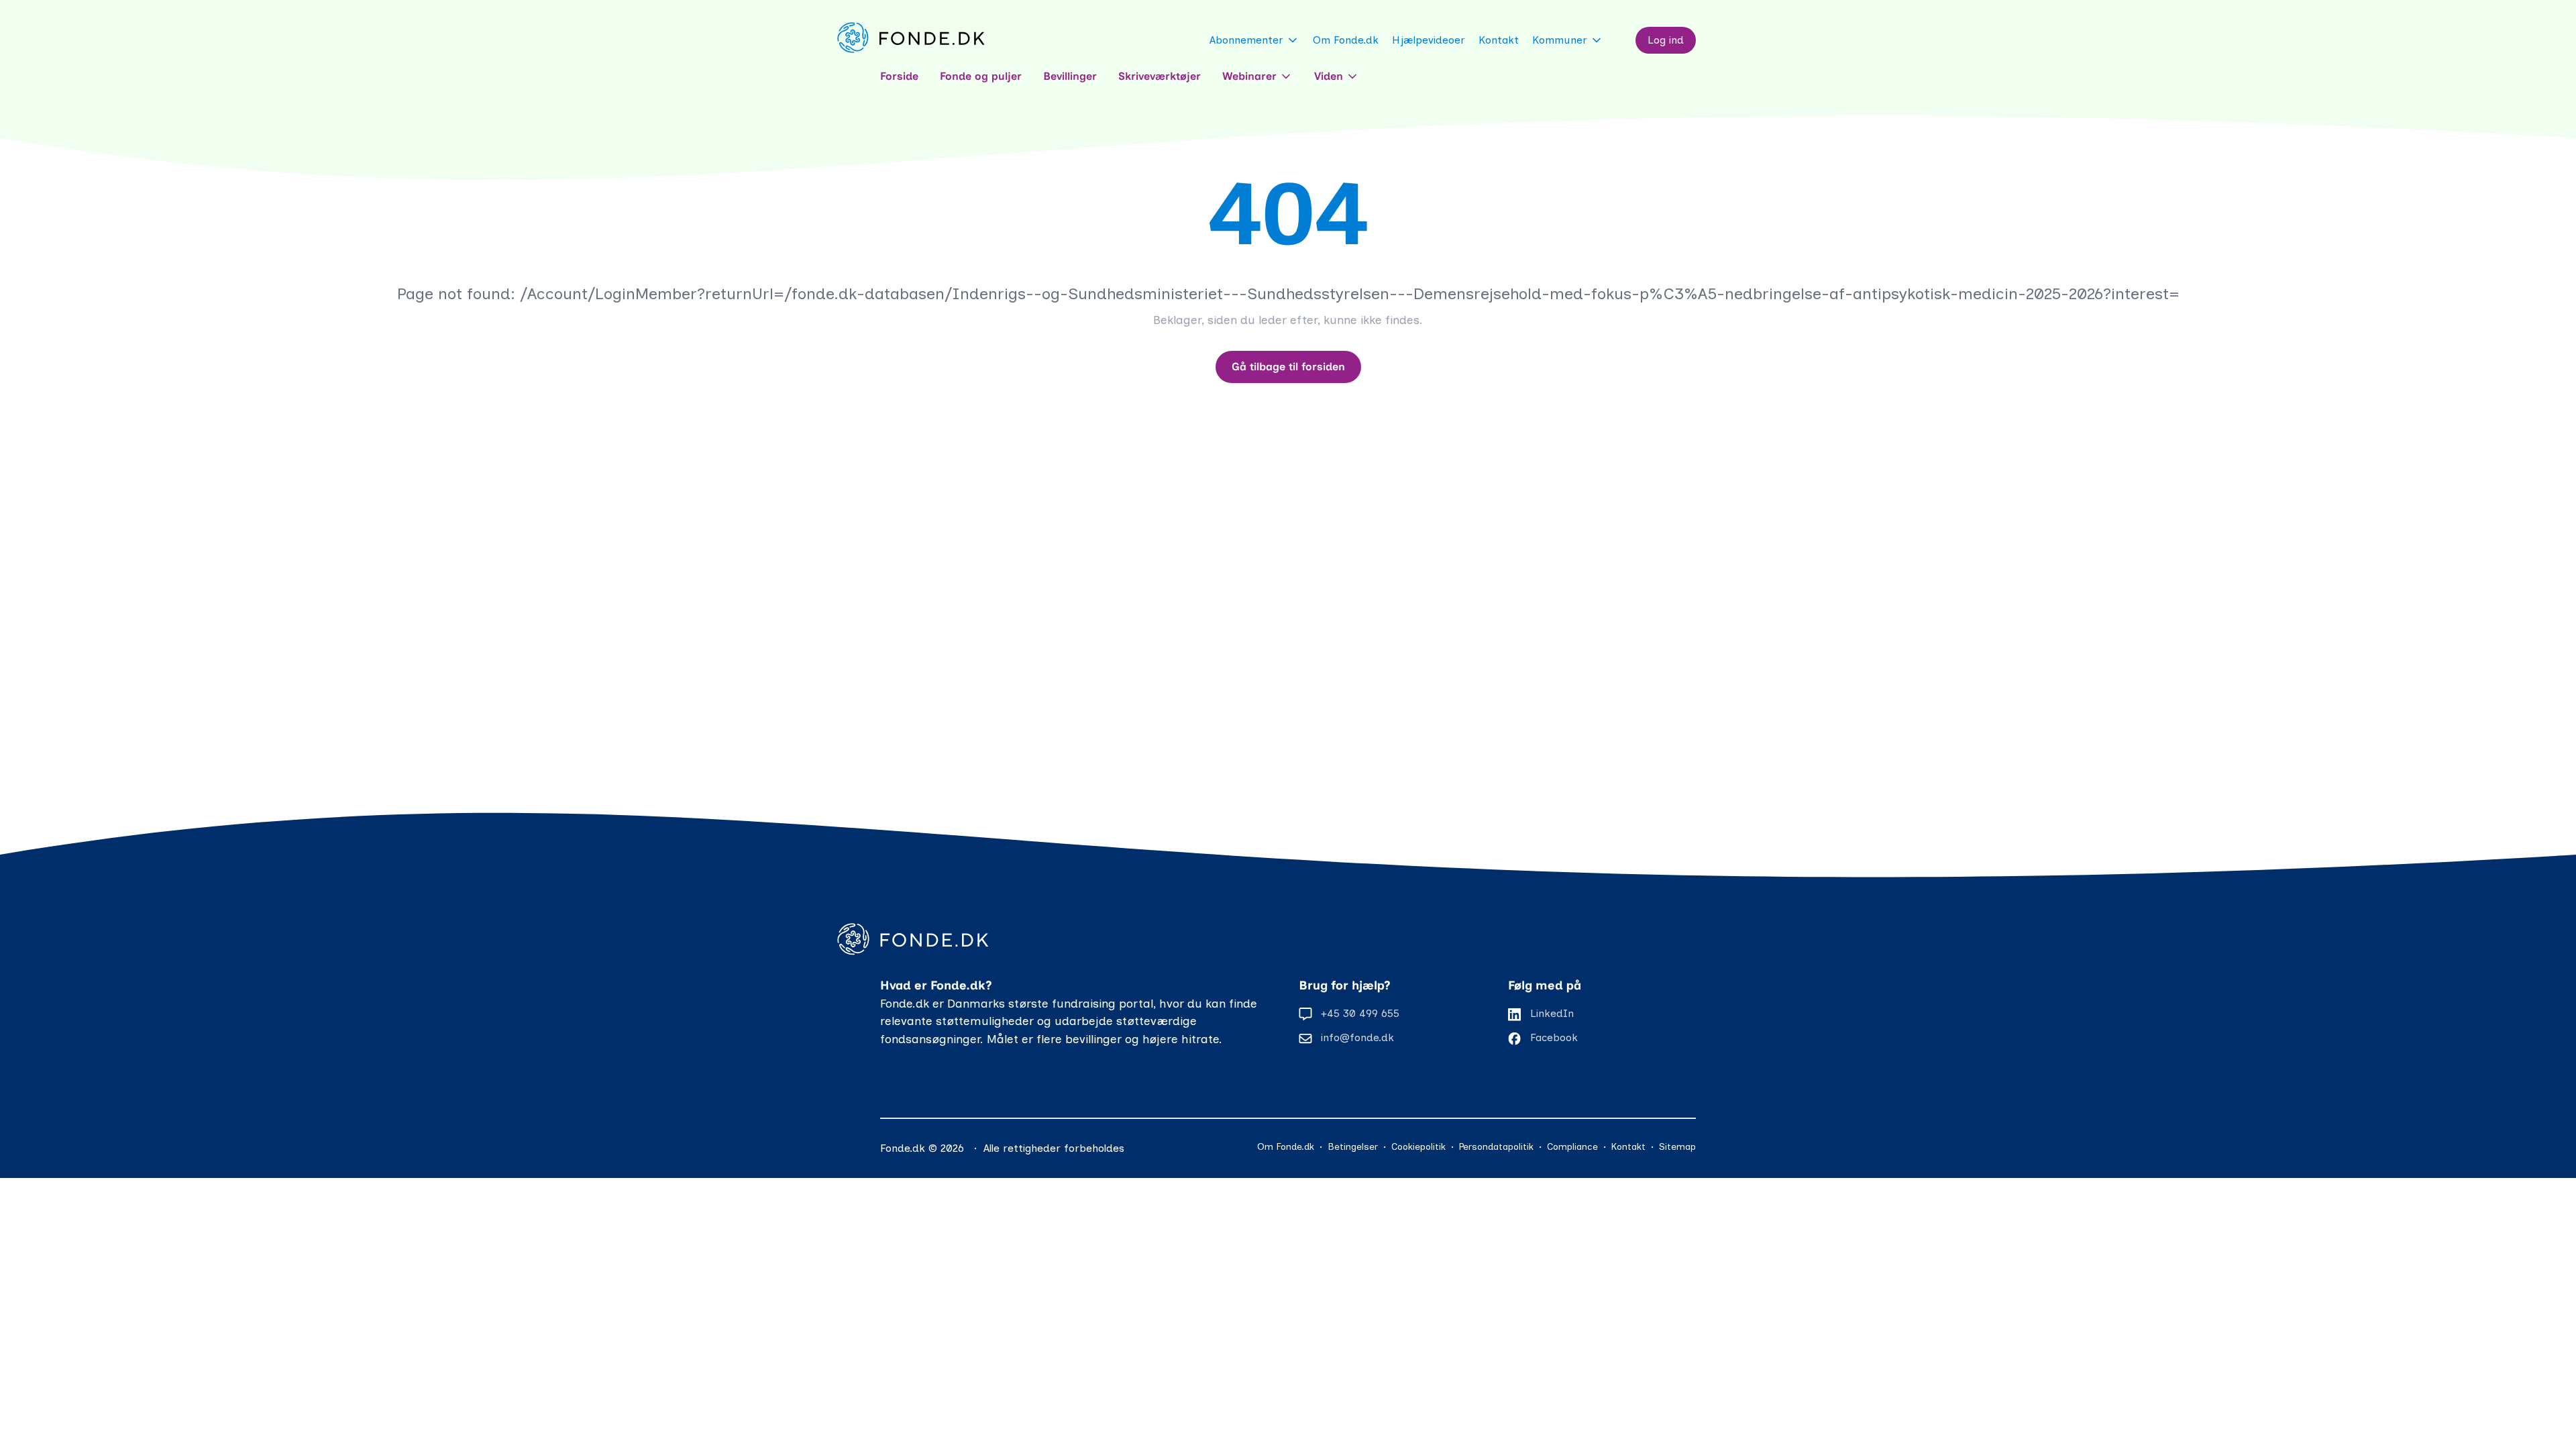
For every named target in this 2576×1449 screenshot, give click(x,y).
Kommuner (1560, 40)
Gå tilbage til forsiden (1288, 367)
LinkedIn (1552, 1013)
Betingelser (1353, 1147)
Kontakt (1499, 40)
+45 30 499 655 (1360, 1013)
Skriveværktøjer (1160, 76)
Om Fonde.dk (1346, 40)
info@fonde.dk (1357, 1037)
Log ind (1666, 40)
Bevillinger (1070, 76)
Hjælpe (1429, 40)
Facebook (1554, 1037)
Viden (1329, 76)
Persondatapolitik (1496, 1147)
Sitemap (1677, 1147)
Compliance (1572, 1147)
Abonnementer (1246, 40)
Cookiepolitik (1418, 1147)
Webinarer (1249, 76)
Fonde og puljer (981, 76)
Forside (899, 76)
